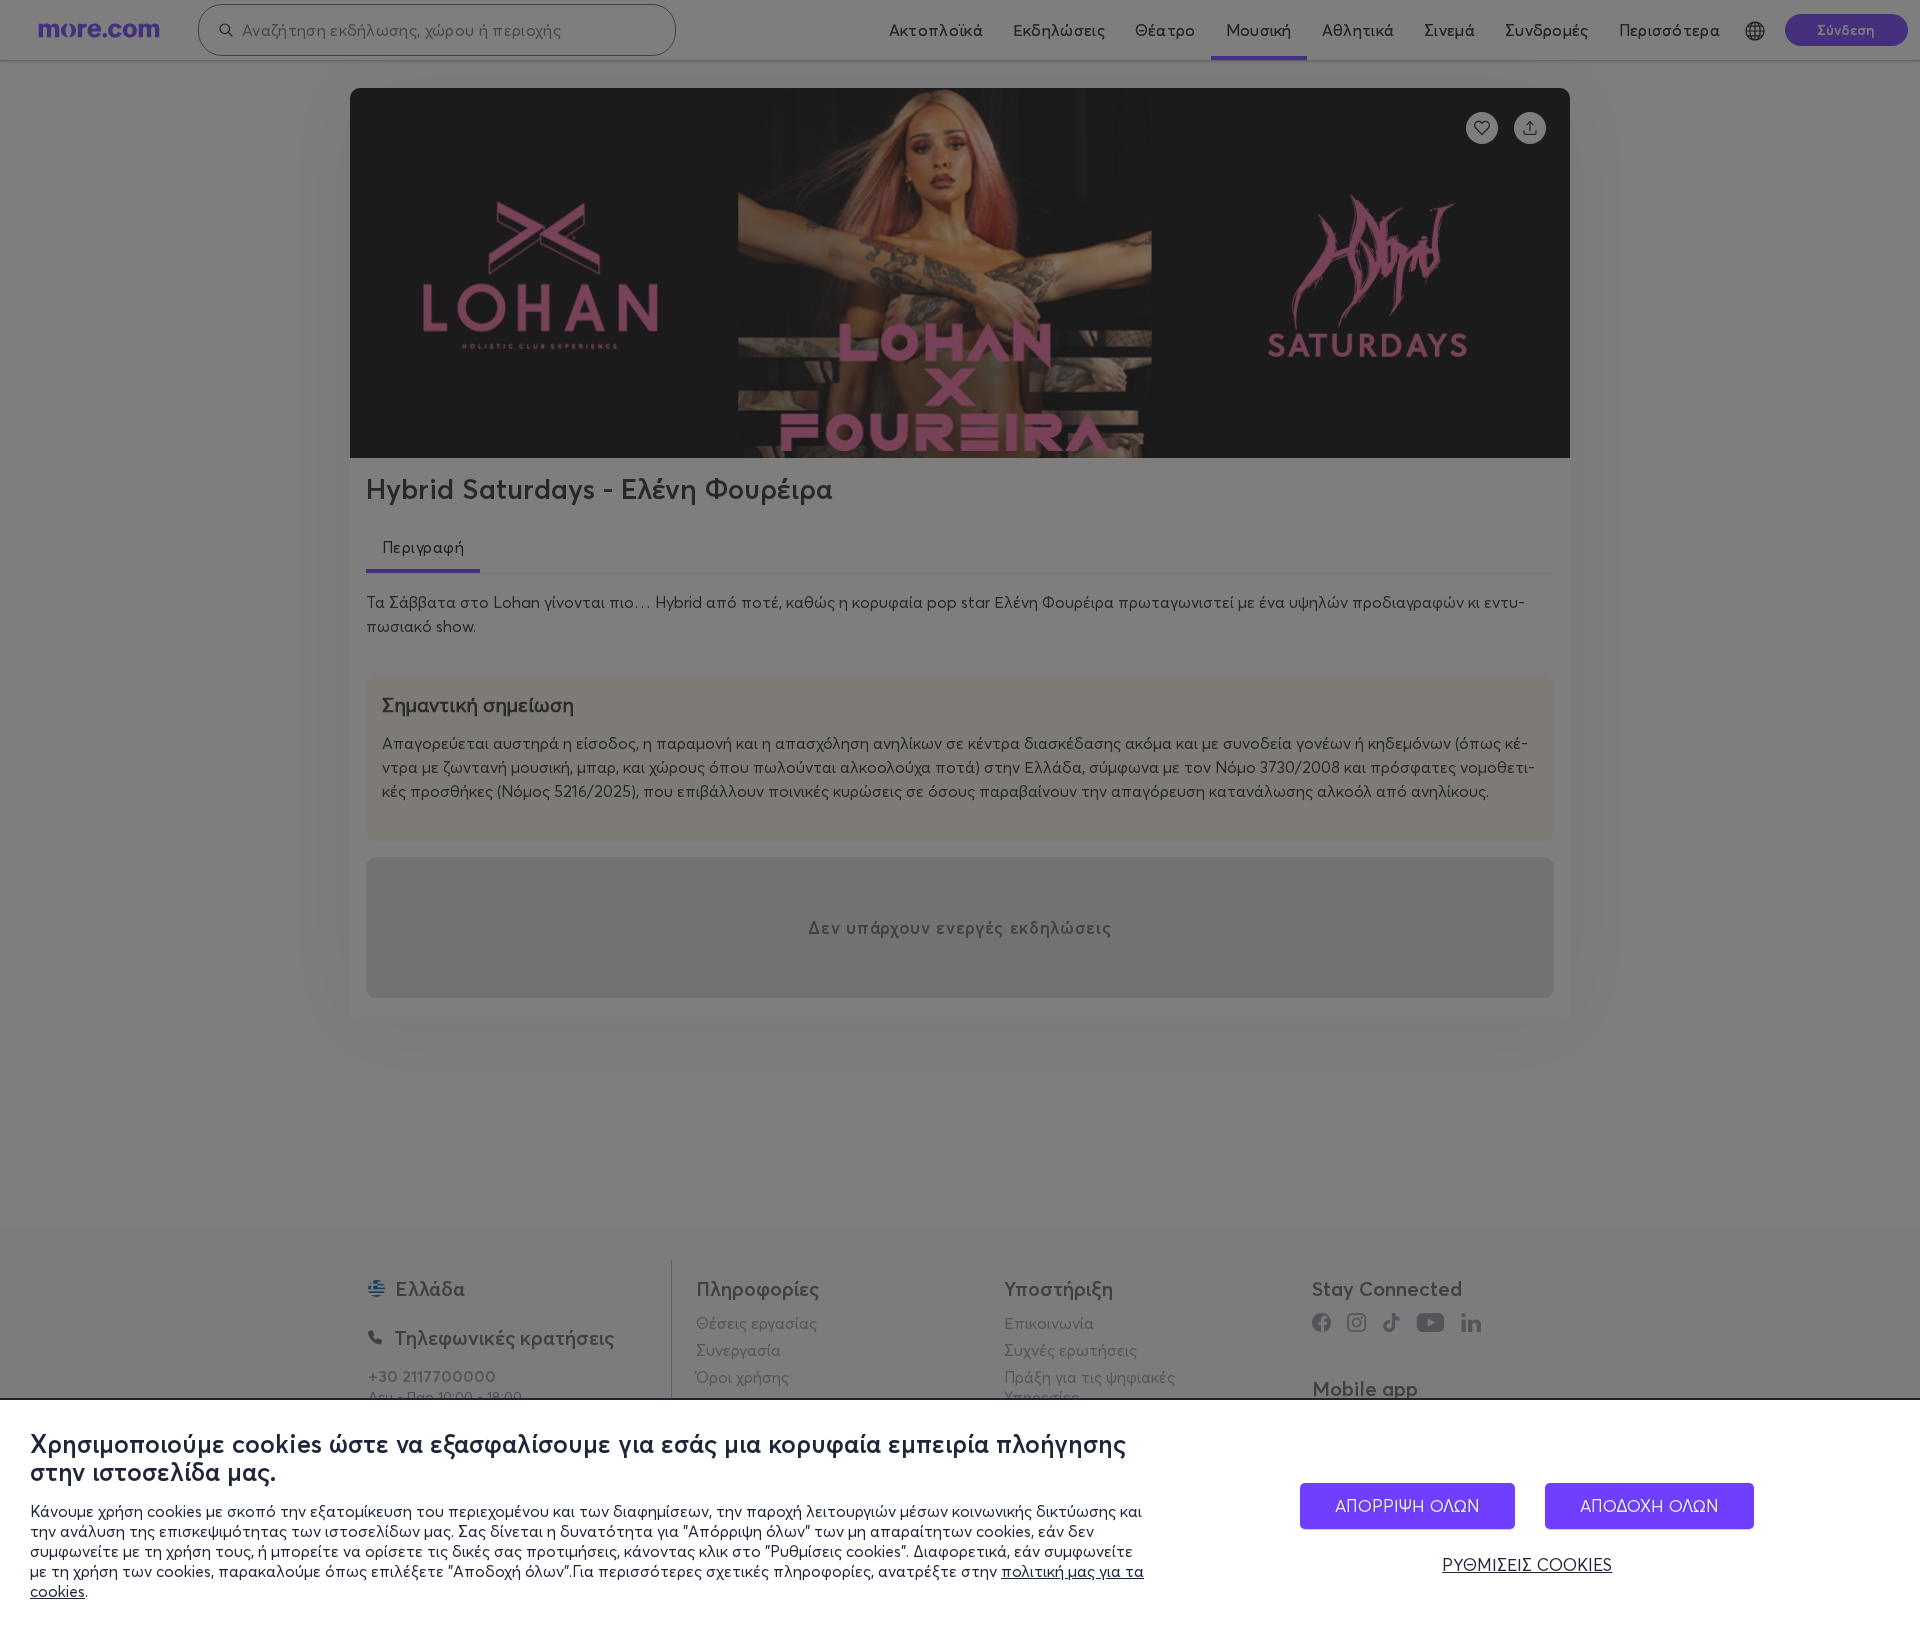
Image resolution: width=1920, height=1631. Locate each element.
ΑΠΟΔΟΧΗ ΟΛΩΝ (1649, 1505)
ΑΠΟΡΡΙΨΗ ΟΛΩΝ (1407, 1505)
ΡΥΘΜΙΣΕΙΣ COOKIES (1527, 1565)
